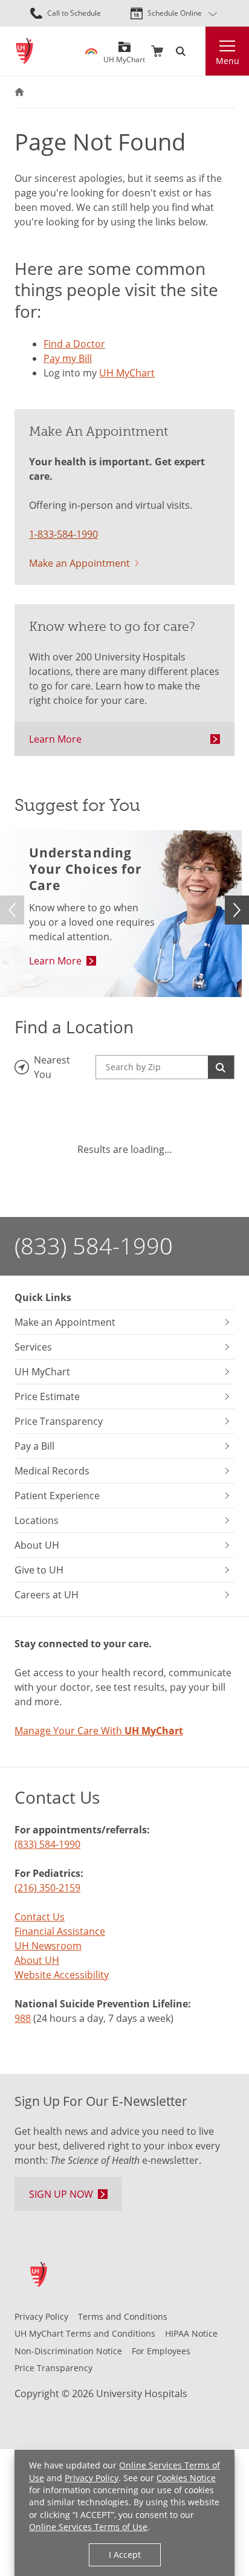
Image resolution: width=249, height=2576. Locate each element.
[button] (237, 910)
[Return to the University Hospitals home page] (24, 51)
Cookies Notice (186, 2478)
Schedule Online (175, 13)
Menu (228, 61)
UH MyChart (124, 55)
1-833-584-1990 (63, 534)
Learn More (55, 739)
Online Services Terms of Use (88, 2527)
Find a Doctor (74, 344)
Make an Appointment (79, 563)
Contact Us (40, 1917)
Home (19, 92)
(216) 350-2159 (47, 1888)
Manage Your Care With (99, 1731)
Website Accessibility (62, 1975)
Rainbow (91, 51)
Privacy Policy (92, 2478)
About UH (37, 1960)
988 (23, 2018)
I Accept (125, 2555)
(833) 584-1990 (94, 1246)
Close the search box (198, 51)
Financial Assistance (60, 1931)
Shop (157, 51)
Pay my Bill (68, 358)
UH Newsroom (48, 1946)
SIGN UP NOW (61, 2194)
